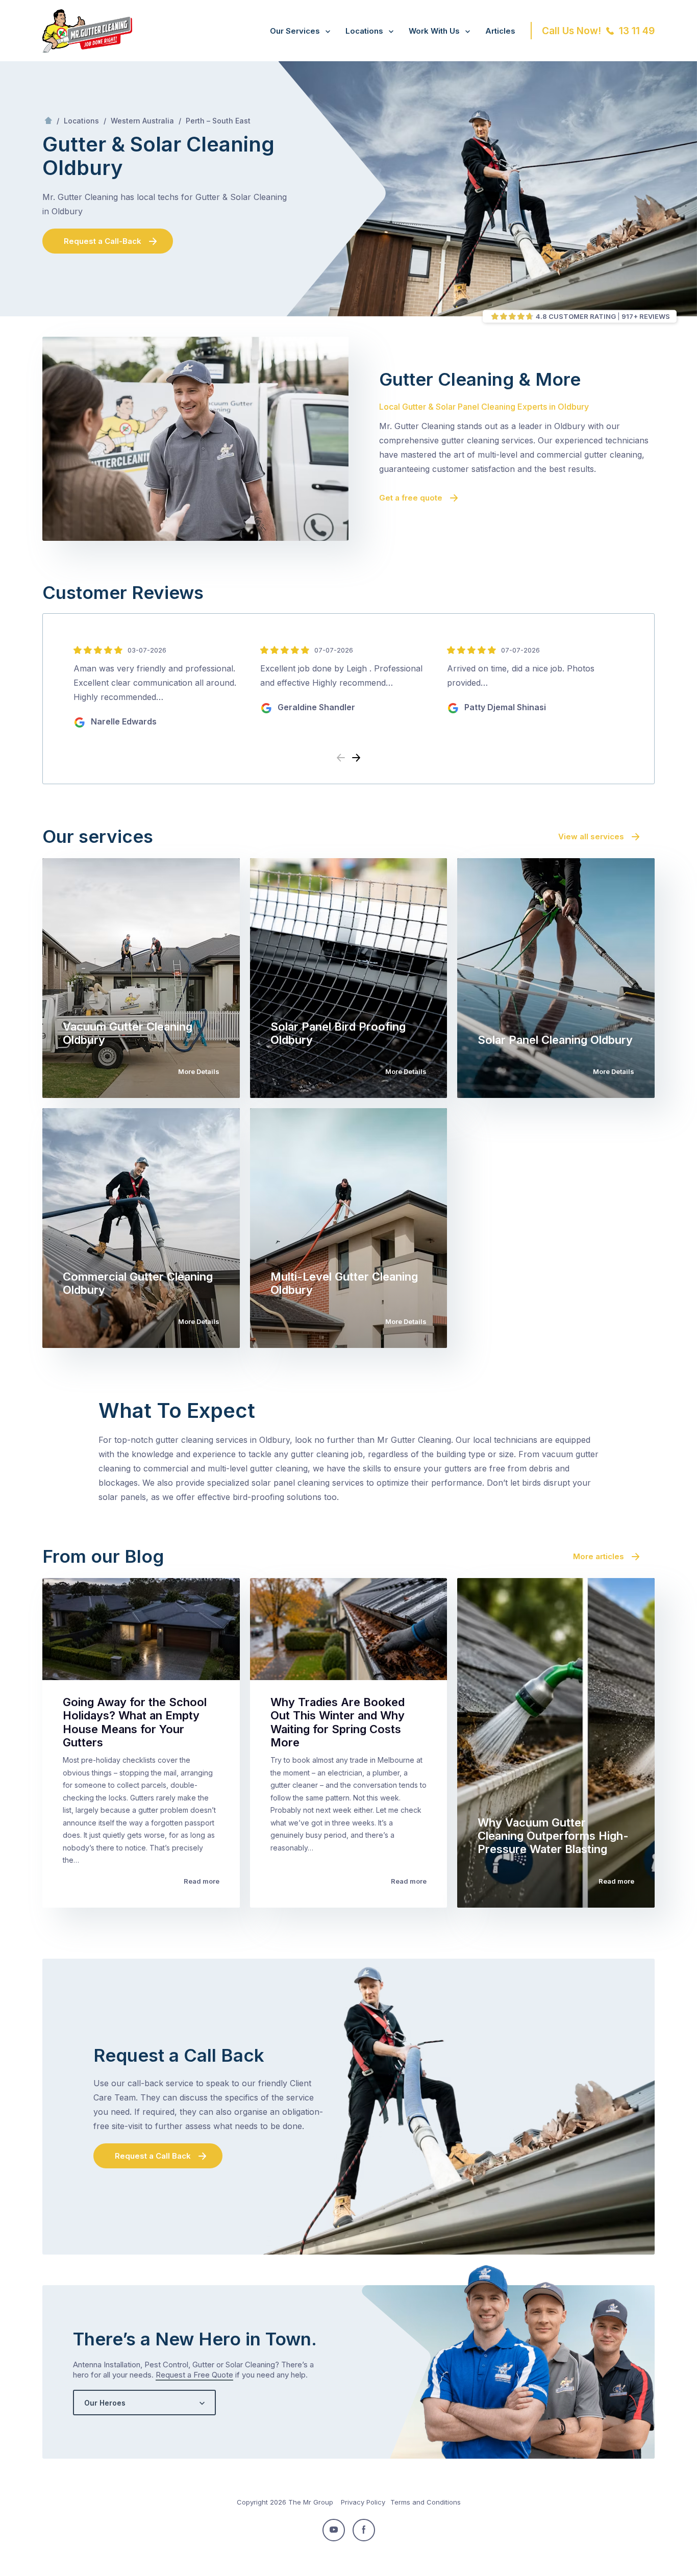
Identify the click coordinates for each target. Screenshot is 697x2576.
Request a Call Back (153, 2156)
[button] (356, 758)
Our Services (295, 31)
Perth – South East (218, 121)
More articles (599, 1556)
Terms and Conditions (426, 2502)
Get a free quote (411, 498)
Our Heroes (105, 2403)
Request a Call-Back (103, 241)
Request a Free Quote (194, 2375)
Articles (500, 31)
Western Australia (142, 121)
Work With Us (434, 31)
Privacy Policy (363, 2502)
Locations (364, 31)
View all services (591, 836)
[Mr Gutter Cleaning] (87, 49)
